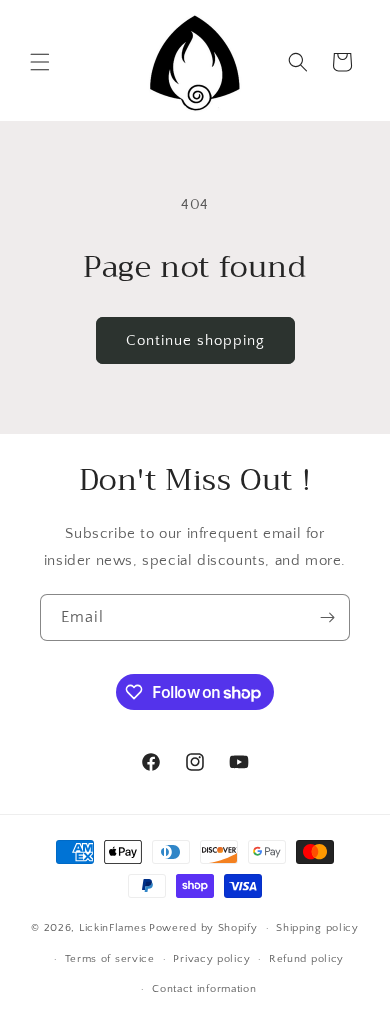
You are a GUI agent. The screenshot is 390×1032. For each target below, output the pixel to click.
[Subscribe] (327, 617)
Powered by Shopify (203, 928)
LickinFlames (112, 928)
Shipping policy (317, 928)
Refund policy (306, 959)
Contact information (204, 989)
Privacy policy (211, 959)
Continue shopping (195, 340)
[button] (40, 62)
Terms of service (110, 959)
